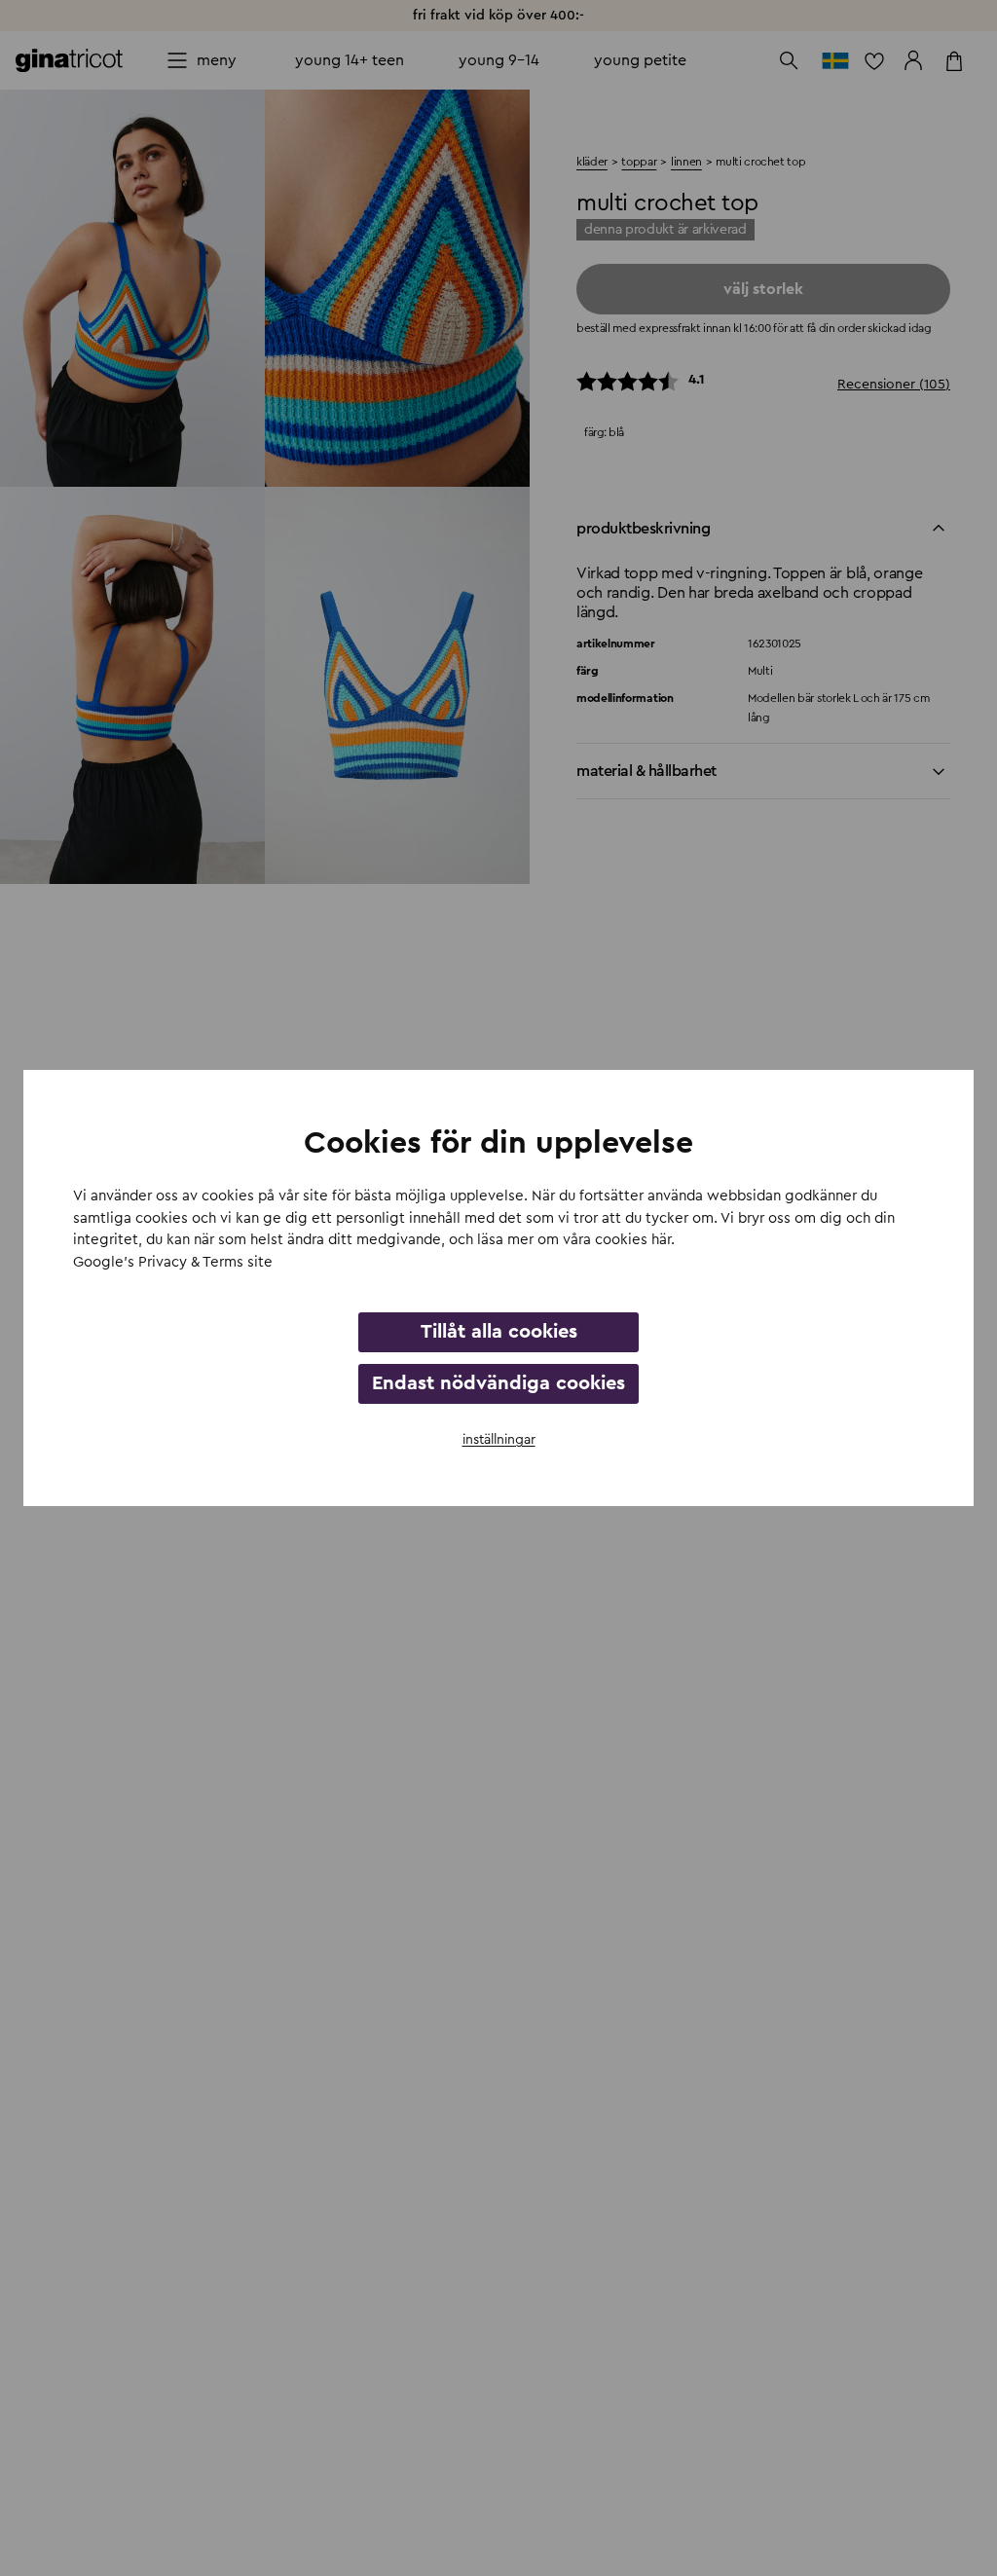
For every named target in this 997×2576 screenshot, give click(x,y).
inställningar (499, 1440)
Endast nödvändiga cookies (498, 1383)
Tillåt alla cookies (499, 1332)
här (661, 1240)
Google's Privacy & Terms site (173, 1262)
